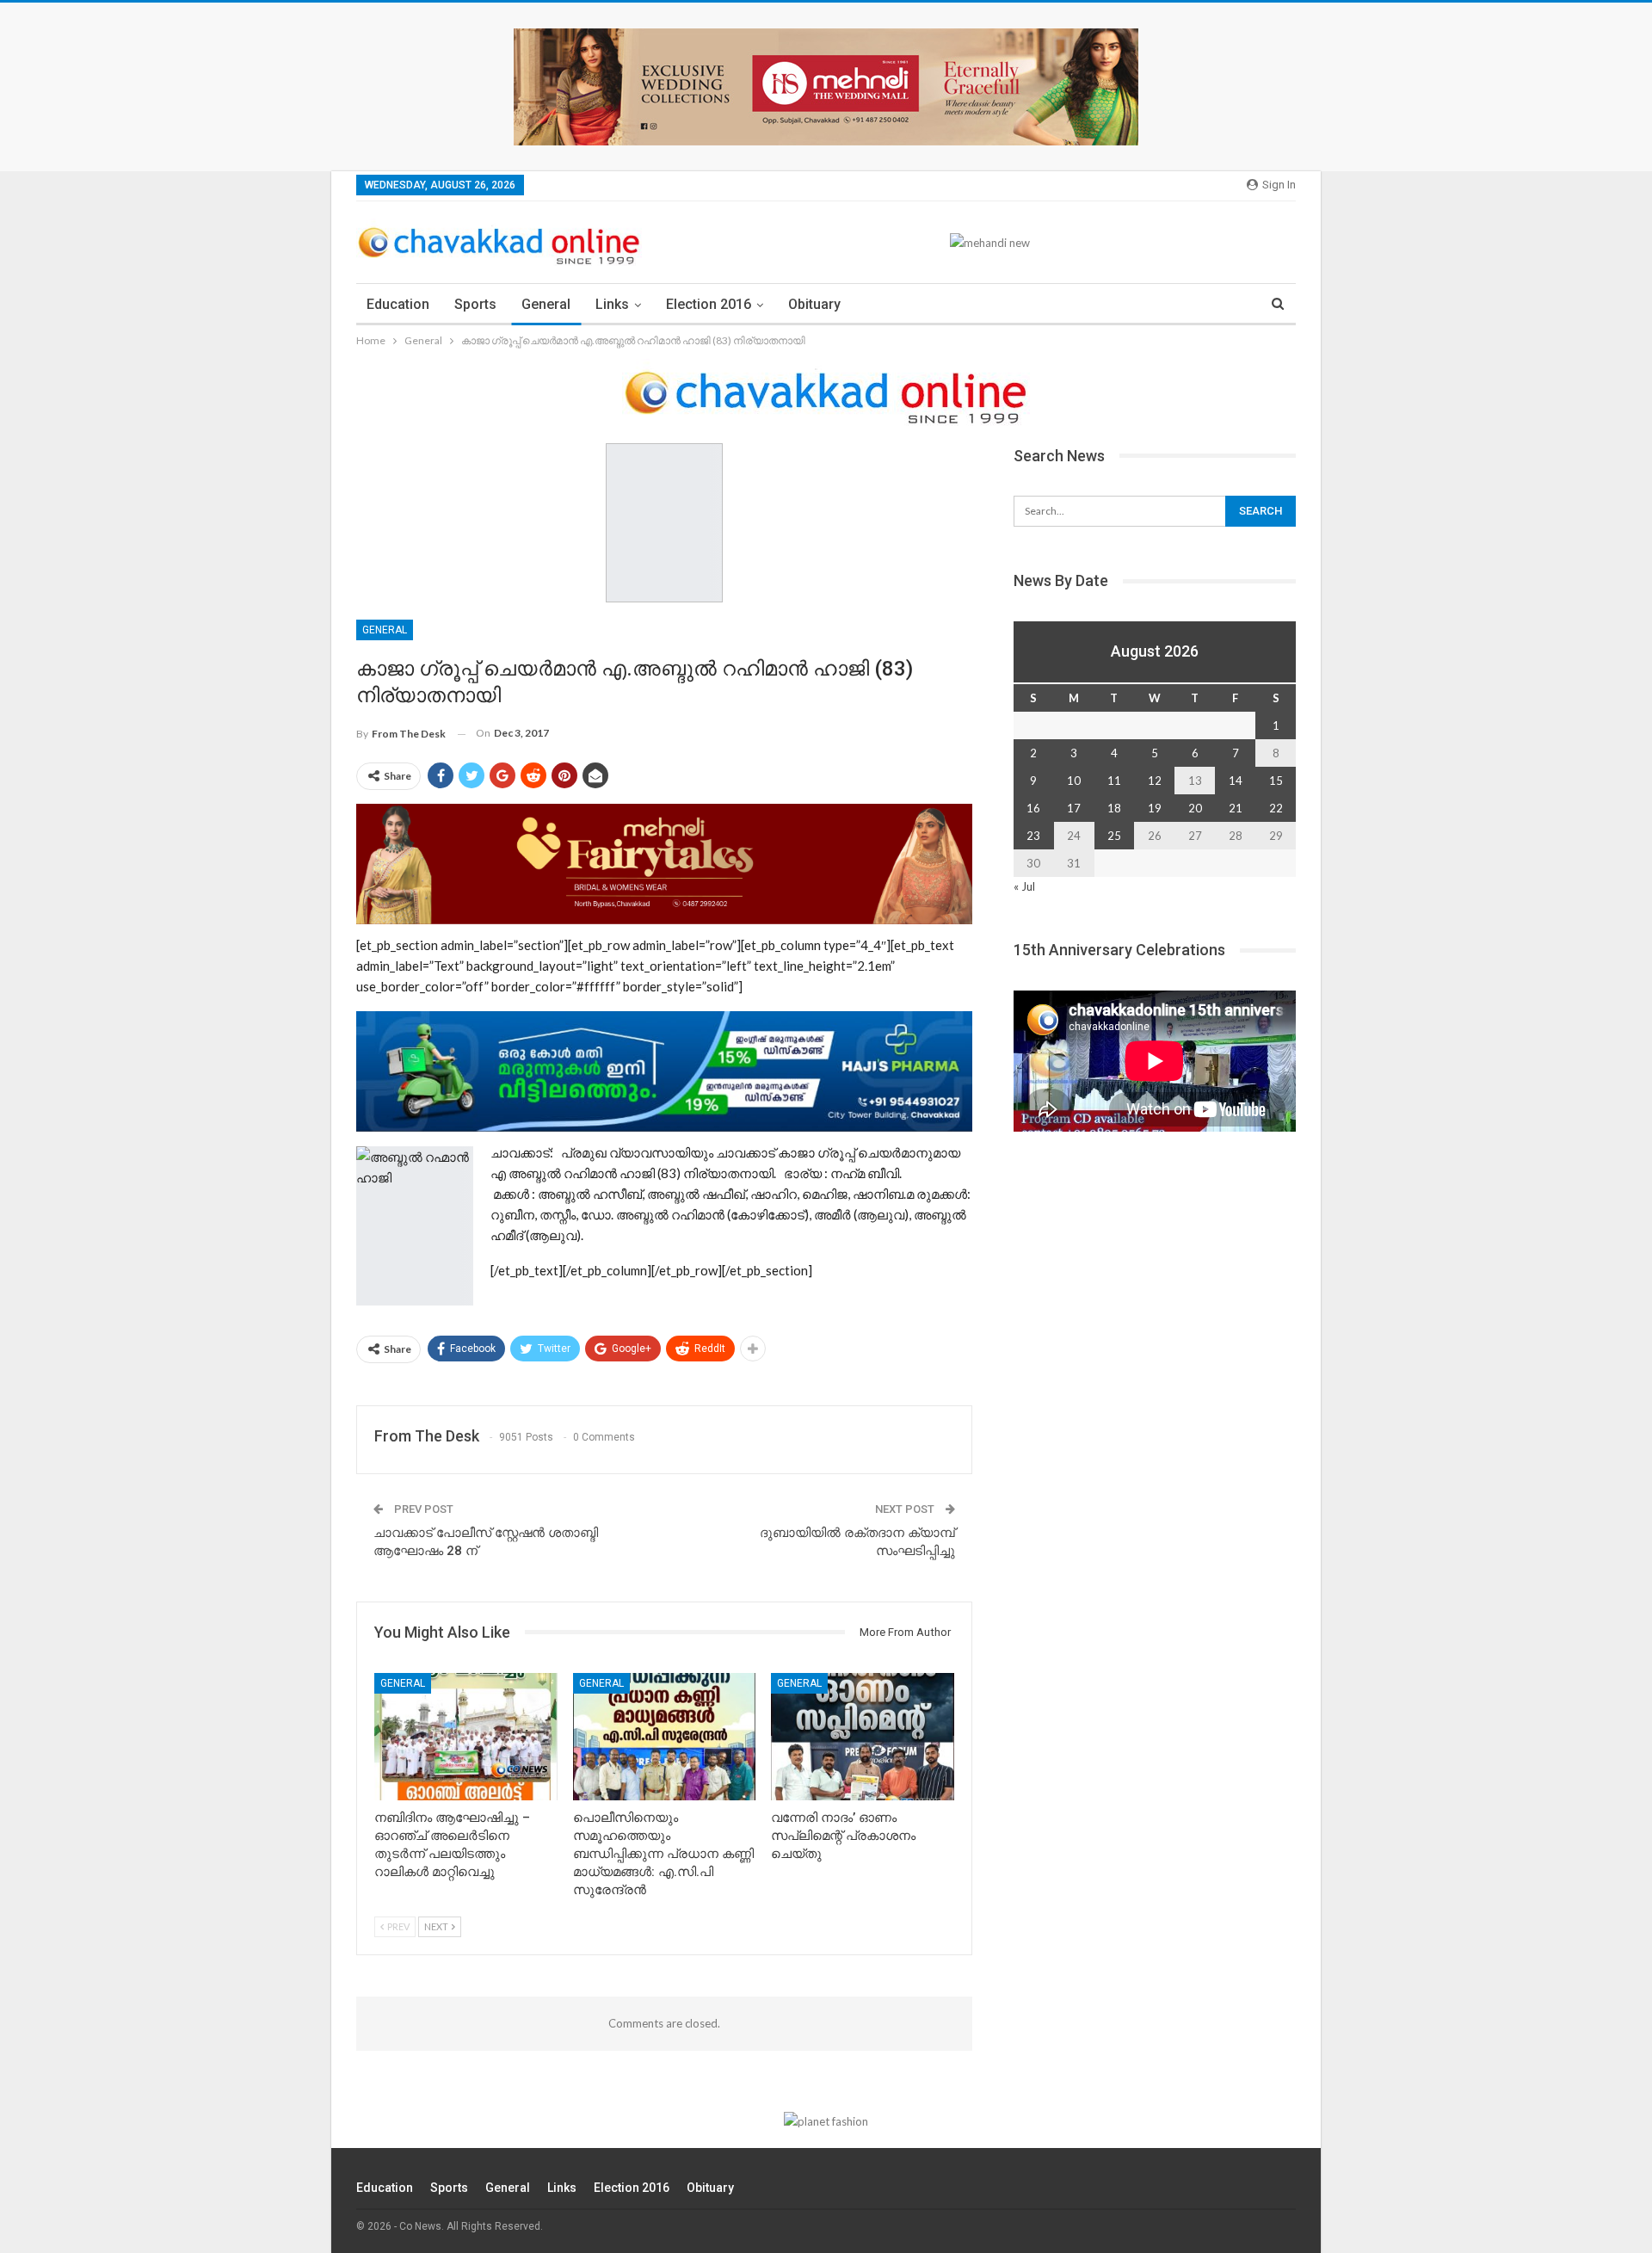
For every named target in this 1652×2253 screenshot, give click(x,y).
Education (398, 304)
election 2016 (709, 304)
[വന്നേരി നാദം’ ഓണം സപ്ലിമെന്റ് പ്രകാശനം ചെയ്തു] (863, 1737)
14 (1236, 781)
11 (1114, 781)
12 (1155, 781)
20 (1195, 808)
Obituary (814, 304)
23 (1033, 836)
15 (1276, 781)
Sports (475, 304)
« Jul (1024, 886)
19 (1155, 808)
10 (1074, 781)
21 (1236, 808)
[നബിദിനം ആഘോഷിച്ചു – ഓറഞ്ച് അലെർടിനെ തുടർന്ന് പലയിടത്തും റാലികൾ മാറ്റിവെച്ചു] (466, 1737)
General (546, 304)
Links (612, 304)
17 (1074, 808)
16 (1033, 808)
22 (1276, 808)
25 (1114, 836)
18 (1114, 808)
